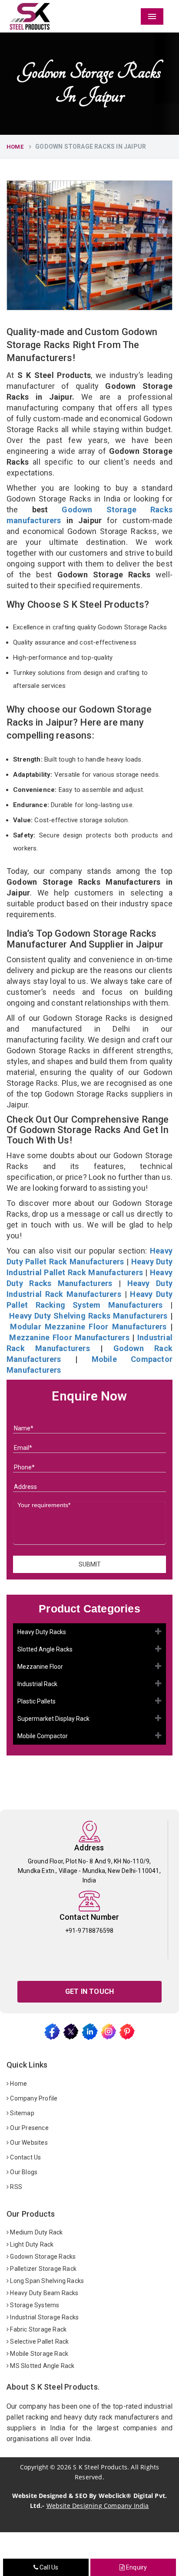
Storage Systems (34, 2305)
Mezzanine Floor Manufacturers (69, 1337)
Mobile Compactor (43, 1736)
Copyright (34, 2467)
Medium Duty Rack (36, 2232)
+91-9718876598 (89, 1931)
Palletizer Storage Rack (43, 2269)
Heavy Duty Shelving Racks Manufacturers (88, 1316)
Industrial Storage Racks (44, 2317)
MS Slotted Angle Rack (41, 2366)
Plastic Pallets (36, 1701)
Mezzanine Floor (40, 1667)
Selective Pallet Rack (39, 2342)
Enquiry (136, 2567)
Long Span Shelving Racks (46, 2281)
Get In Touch (89, 1991)
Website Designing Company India (98, 2506)
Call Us (48, 2567)
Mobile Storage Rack (38, 2354)
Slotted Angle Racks (45, 1649)
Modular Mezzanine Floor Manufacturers (88, 1327)
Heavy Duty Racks (42, 1632)
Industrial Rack (37, 1684)
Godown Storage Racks (42, 2257)
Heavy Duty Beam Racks (43, 2293)
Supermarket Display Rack (53, 1719)
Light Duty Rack (31, 2244)
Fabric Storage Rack (38, 2329)
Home (15, 147)
